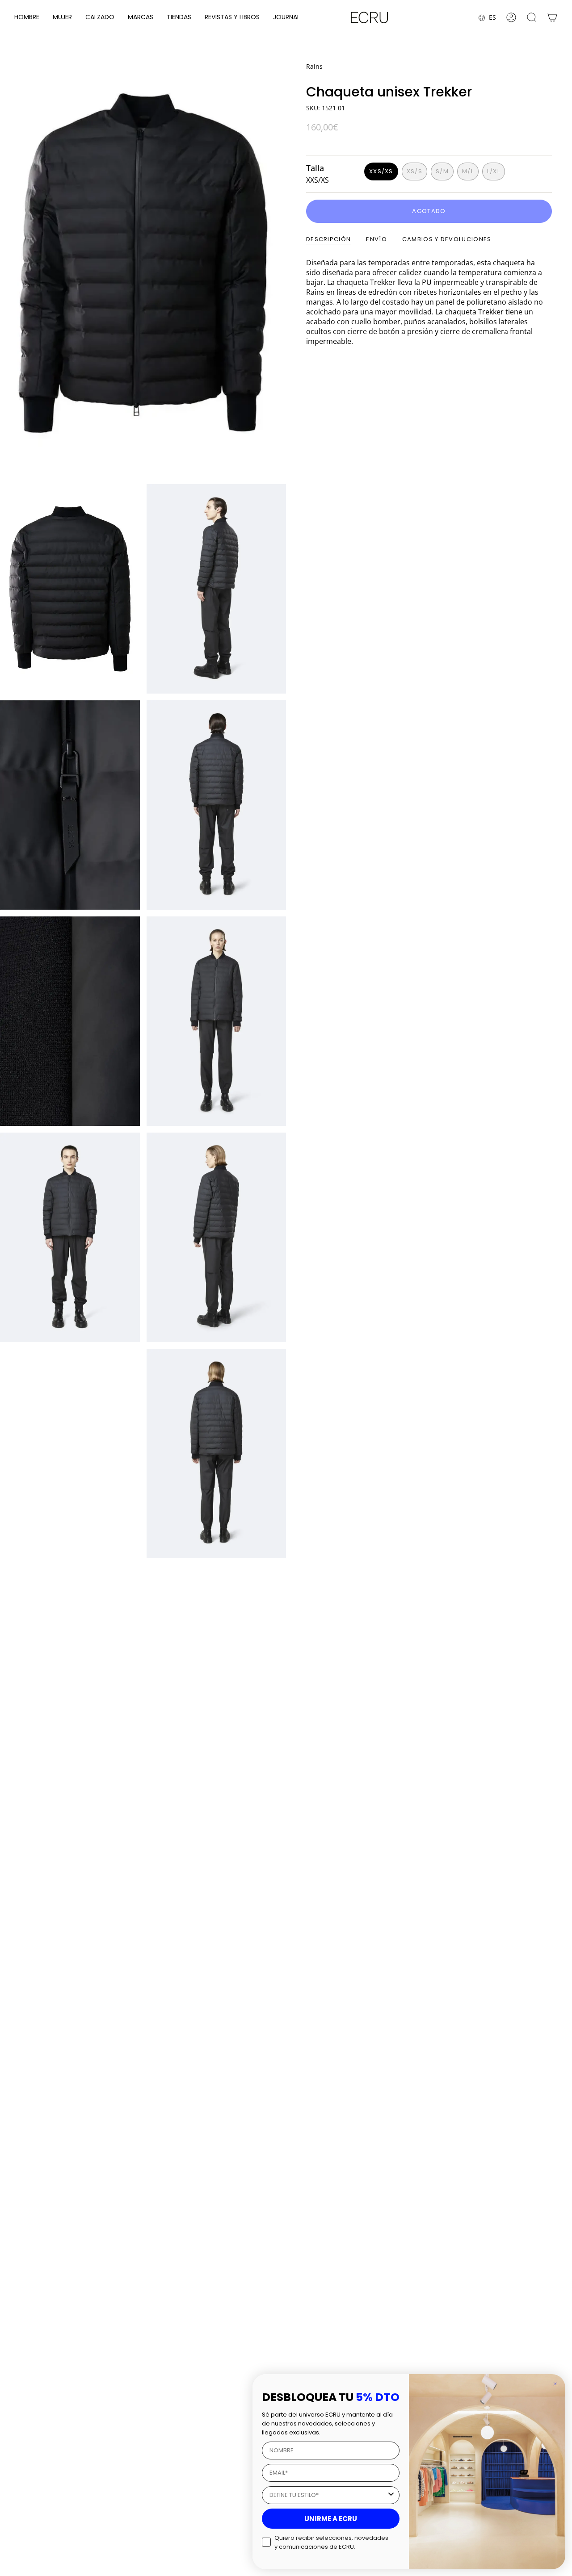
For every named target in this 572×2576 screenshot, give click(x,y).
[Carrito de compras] (552, 17)
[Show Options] (391, 2495)
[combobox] (328, 2495)
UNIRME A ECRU (331, 2519)
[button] (27, 18)
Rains (314, 66)
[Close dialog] (555, 2384)
